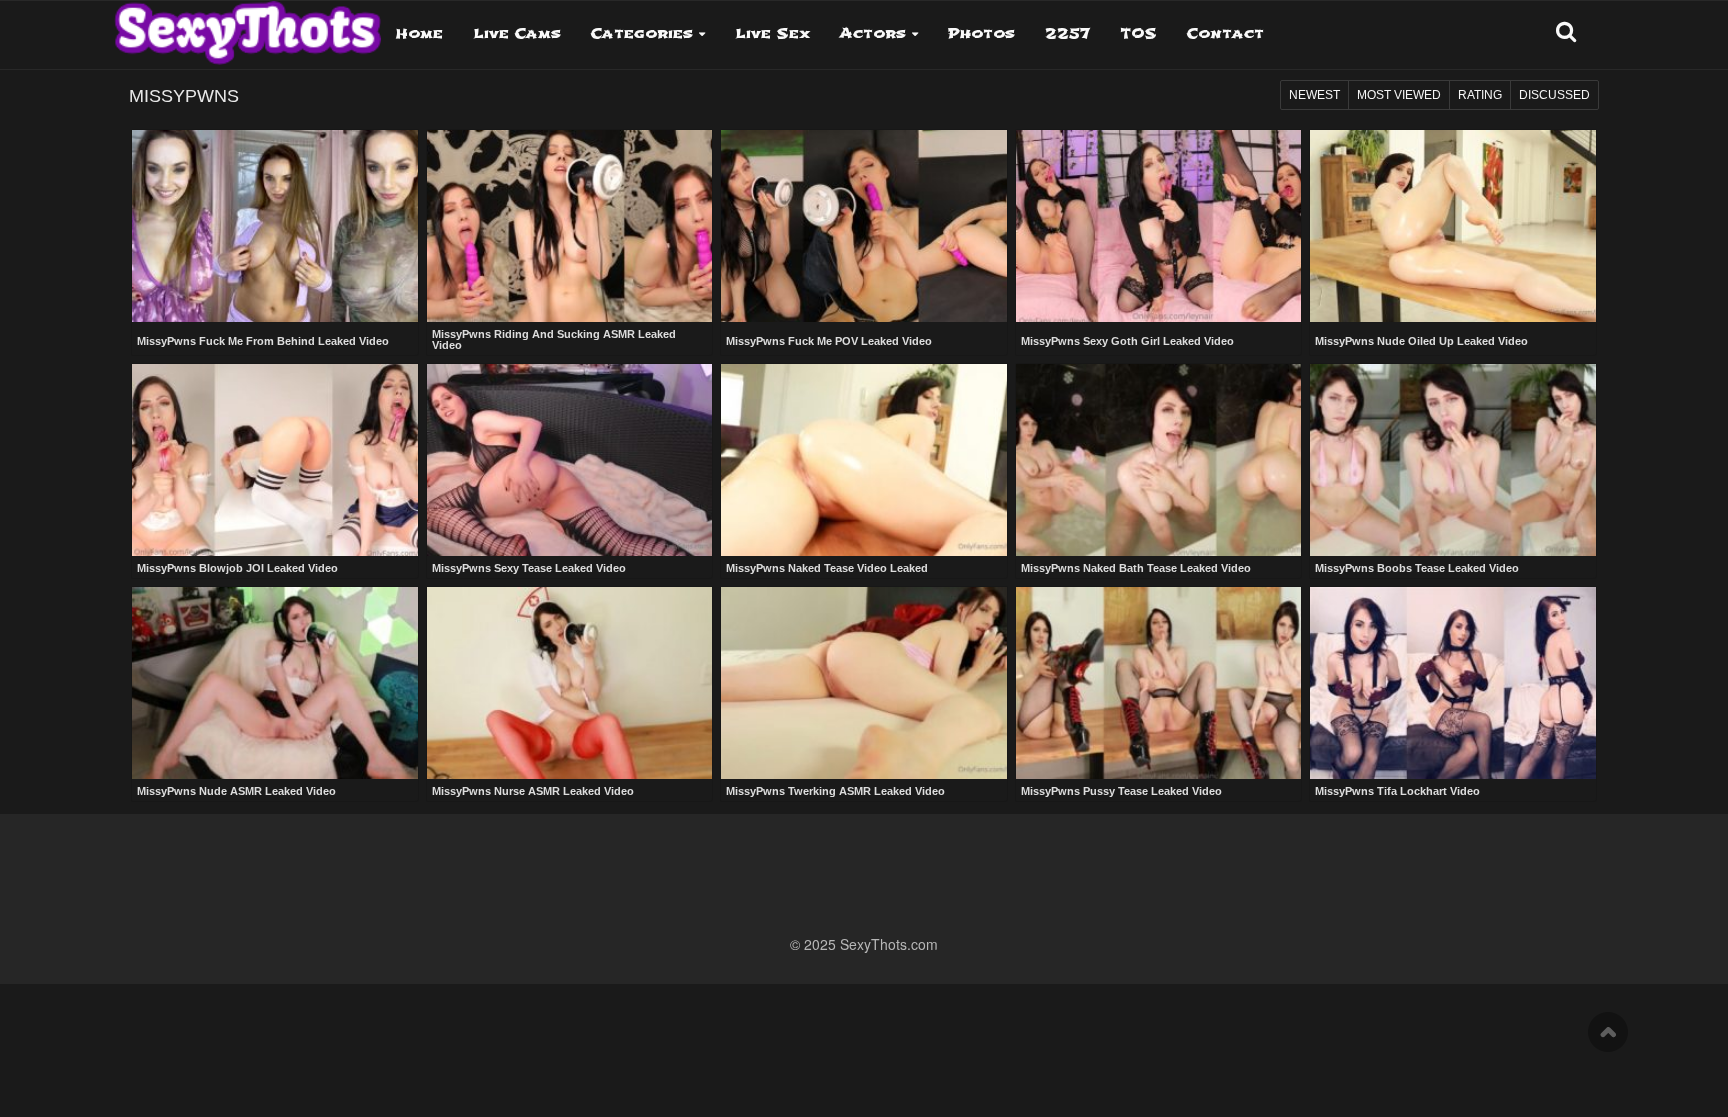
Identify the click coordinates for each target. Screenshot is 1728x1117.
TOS (1138, 33)
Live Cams (517, 33)
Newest (1314, 95)
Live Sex (772, 33)
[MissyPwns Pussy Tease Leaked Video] (1159, 683)
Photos (981, 33)
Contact (1225, 33)
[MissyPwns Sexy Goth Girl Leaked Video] (1159, 228)
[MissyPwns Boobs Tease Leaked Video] (1453, 460)
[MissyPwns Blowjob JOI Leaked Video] (275, 460)
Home (419, 33)
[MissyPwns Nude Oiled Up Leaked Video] (1453, 228)
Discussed (1554, 95)
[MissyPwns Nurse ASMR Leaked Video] (570, 683)
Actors (873, 33)
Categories (642, 33)
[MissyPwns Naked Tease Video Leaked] (864, 460)
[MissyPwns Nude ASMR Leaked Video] (275, 683)
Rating (1480, 95)
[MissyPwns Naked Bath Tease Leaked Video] (1159, 460)
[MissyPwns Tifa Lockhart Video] (1453, 683)
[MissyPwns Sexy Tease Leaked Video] (570, 460)
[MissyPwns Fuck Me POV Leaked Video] (864, 228)
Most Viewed (1399, 95)
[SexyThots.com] (247, 26)
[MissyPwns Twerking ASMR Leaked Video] (864, 683)
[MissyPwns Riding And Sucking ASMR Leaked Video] (570, 226)
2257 (1067, 33)
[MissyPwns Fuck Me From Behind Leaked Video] (275, 228)
